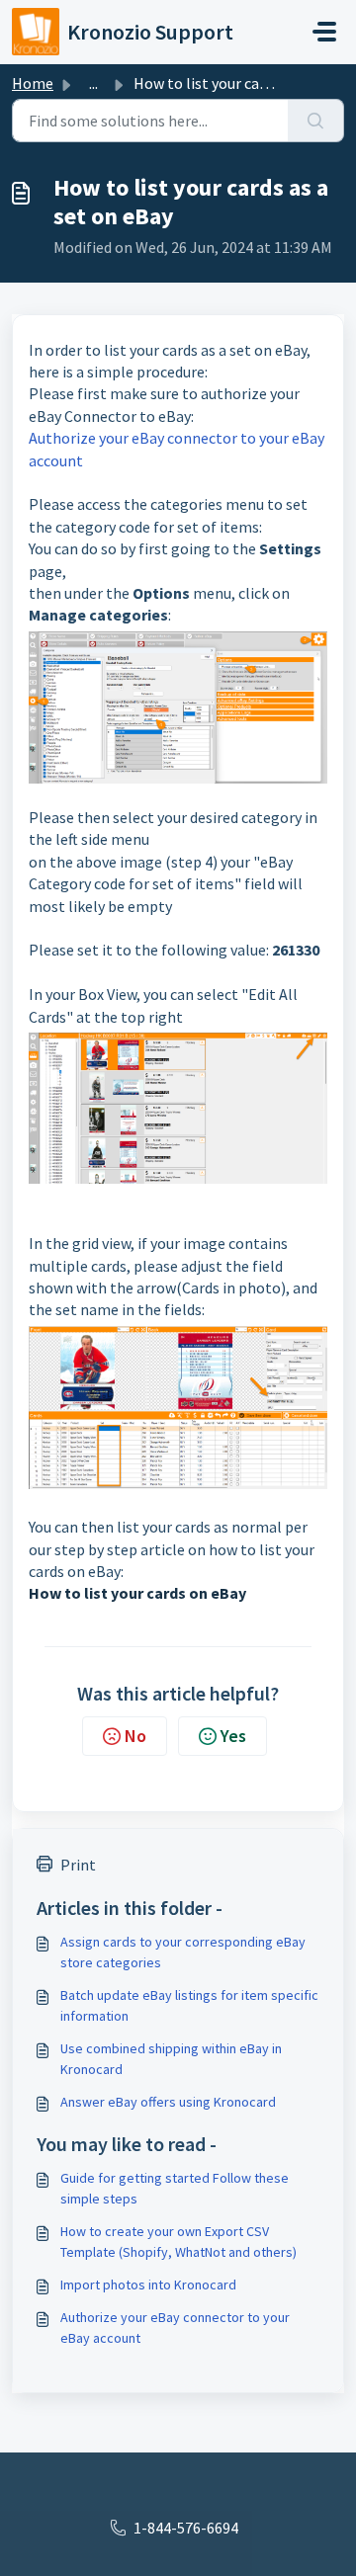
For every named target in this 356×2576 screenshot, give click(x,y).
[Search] (316, 121)
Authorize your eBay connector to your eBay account (175, 2327)
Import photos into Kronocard (148, 2285)
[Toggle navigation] (324, 32)
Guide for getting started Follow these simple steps (175, 2188)
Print (78, 1865)
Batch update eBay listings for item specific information (189, 2005)
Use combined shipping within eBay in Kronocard (171, 2059)
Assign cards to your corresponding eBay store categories (183, 1952)
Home (33, 83)
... (93, 83)
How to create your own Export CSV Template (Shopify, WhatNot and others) (178, 2242)
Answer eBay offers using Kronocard (168, 2102)
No (135, 1736)
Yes (233, 1736)
